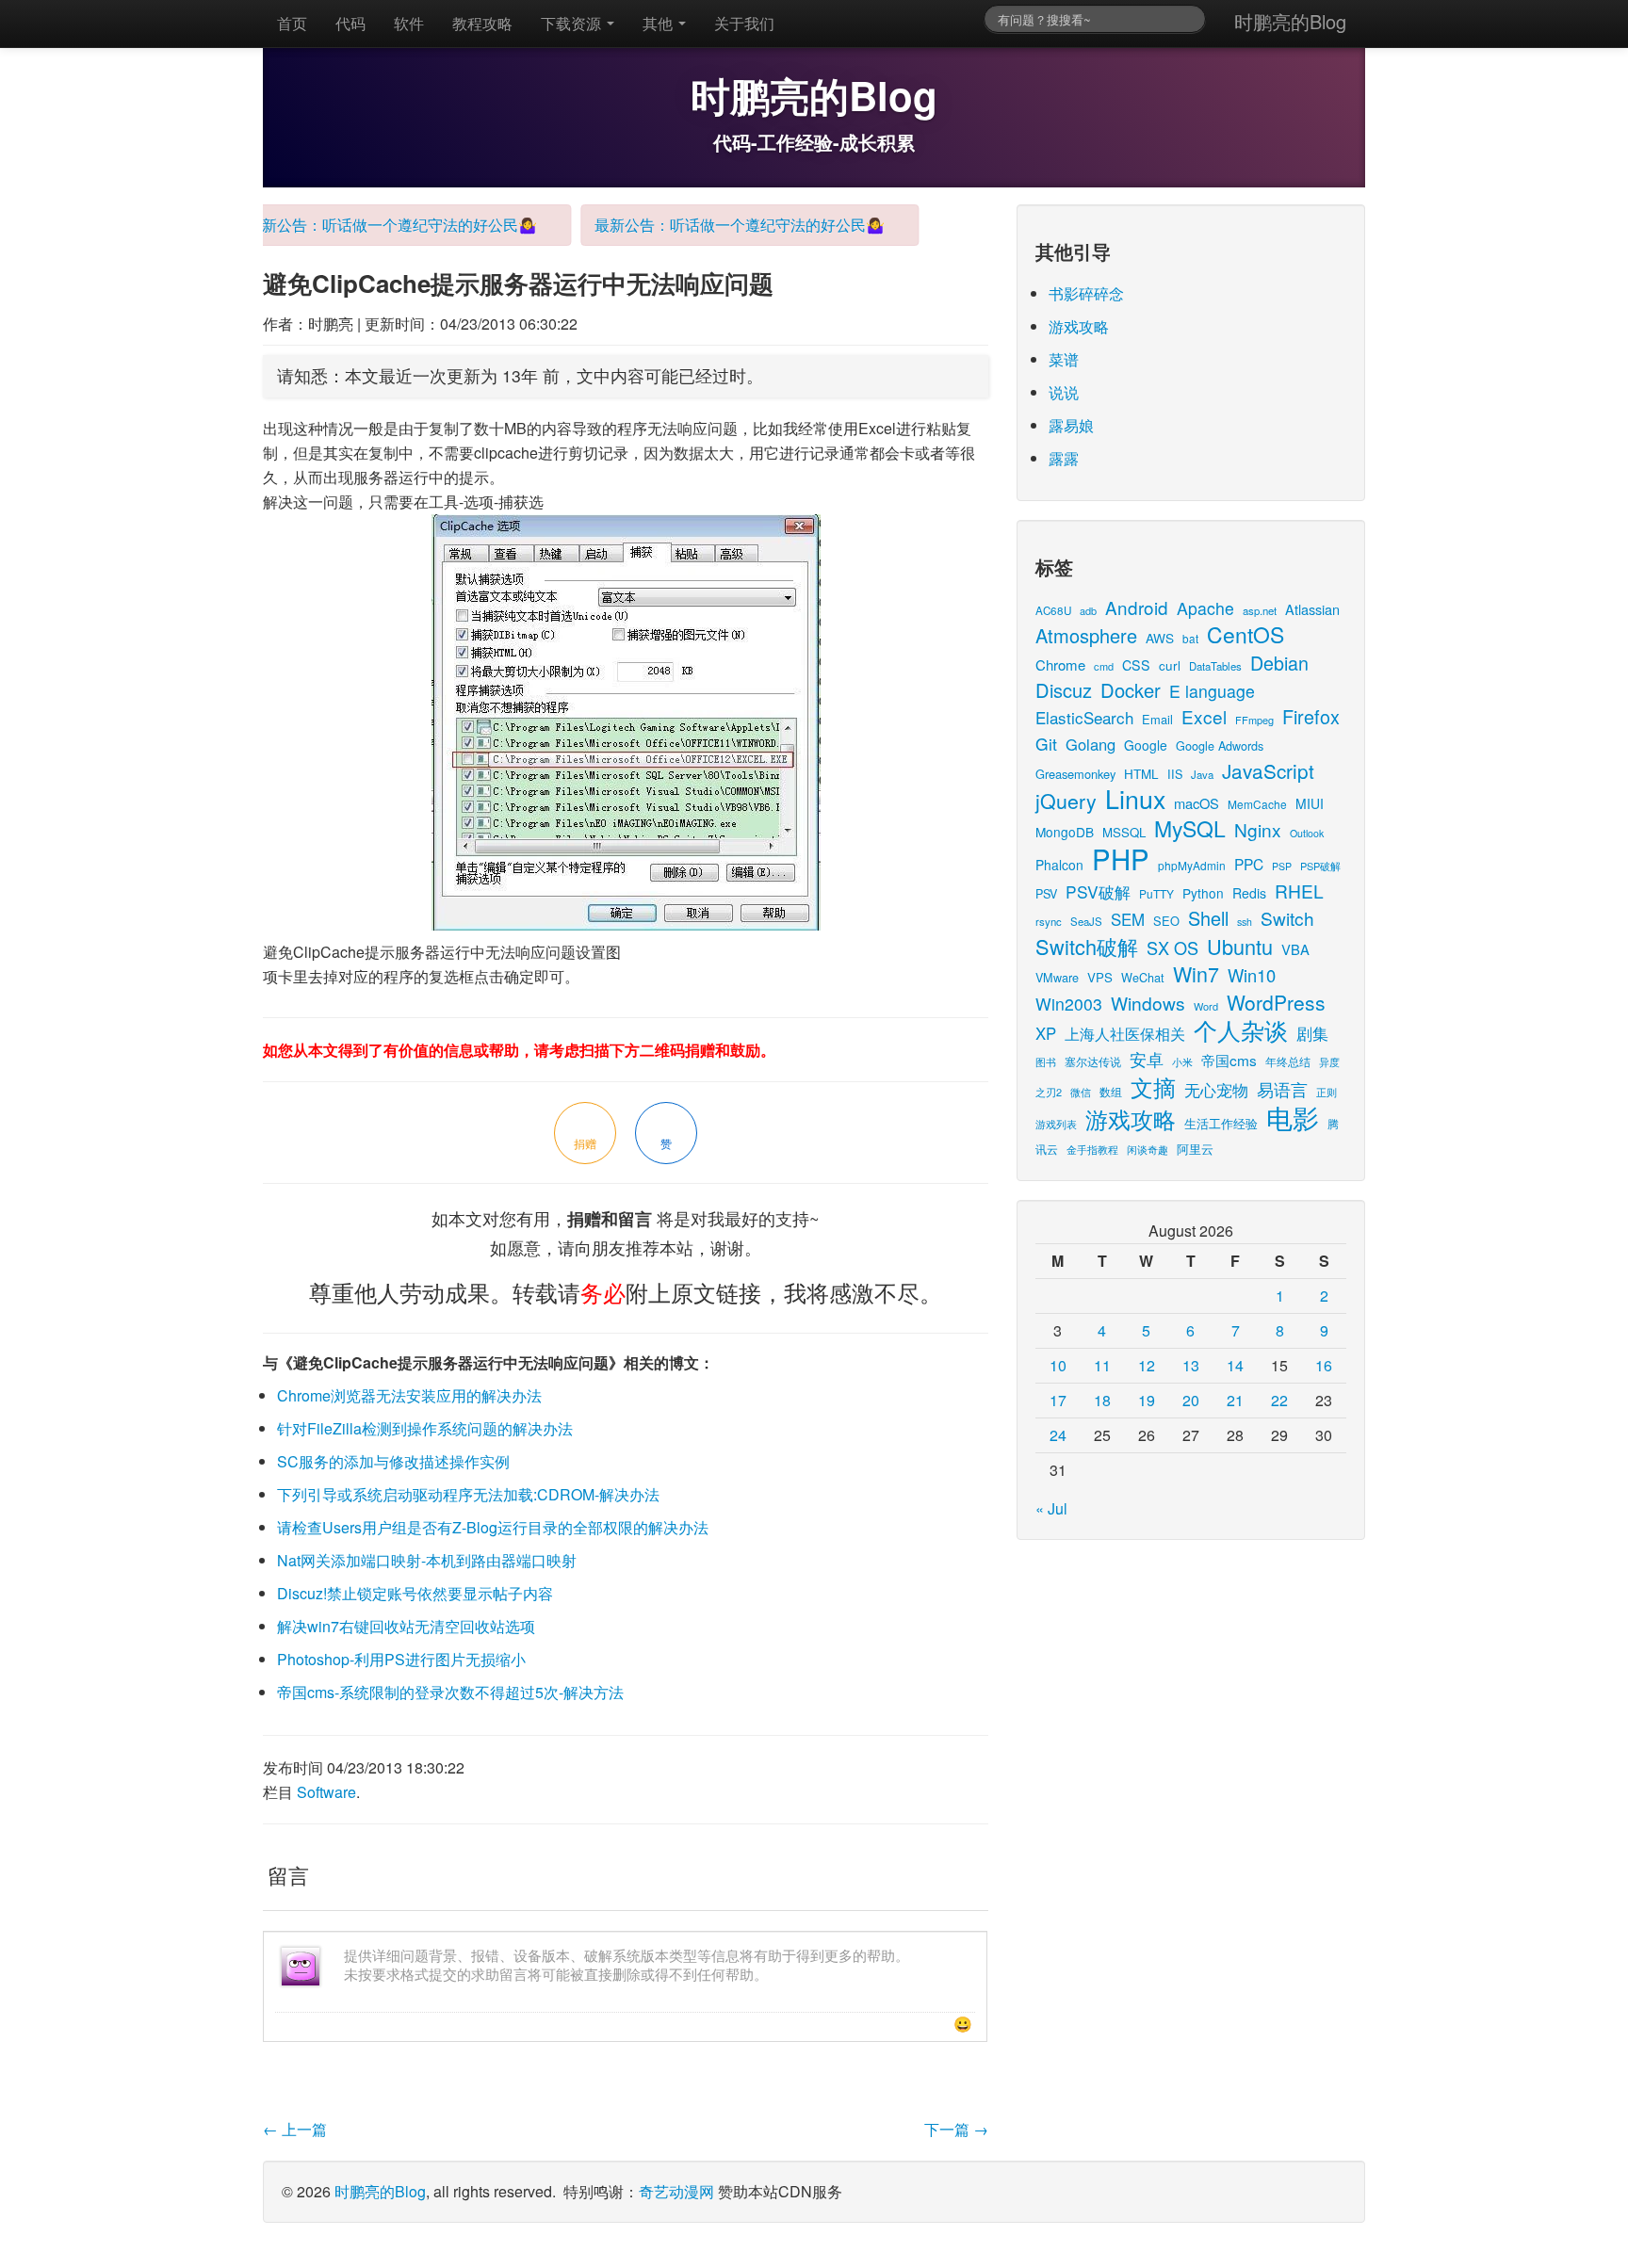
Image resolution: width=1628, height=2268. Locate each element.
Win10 (1252, 975)
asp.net (1260, 610)
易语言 (1282, 1089)
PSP (1282, 866)
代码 (350, 23)
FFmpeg (1254, 720)
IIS (1175, 774)
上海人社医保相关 (1125, 1033)
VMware (1057, 977)
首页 (292, 23)
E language (1212, 691)
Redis (1249, 893)
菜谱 (1064, 359)
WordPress (1276, 1002)
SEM (1128, 919)
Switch (1287, 918)
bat (1190, 638)
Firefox (1311, 716)
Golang (1091, 744)
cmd (1104, 666)
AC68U (1053, 610)
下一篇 (956, 2129)
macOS (1197, 803)
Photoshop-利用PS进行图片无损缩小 (401, 1659)
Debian (1279, 663)
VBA (1295, 949)
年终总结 (1288, 1061)
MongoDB (1065, 832)
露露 (1064, 458)
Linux (1135, 798)
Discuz (1064, 690)
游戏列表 (1056, 1124)
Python (1203, 893)
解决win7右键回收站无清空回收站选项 (406, 1626)
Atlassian (1312, 609)
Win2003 (1069, 1004)
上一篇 (295, 2129)
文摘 (1153, 1086)
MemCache (1257, 804)
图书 (1046, 1062)
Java (1202, 774)
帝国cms (1229, 1060)
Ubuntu (1240, 946)
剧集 (1312, 1033)
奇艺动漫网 (676, 2191)
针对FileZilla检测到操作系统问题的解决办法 (425, 1428)
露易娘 (1071, 425)
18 (1102, 1400)
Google (1146, 745)
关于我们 (744, 23)
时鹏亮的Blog (1290, 21)
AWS (1160, 638)
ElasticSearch (1084, 717)
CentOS (1245, 634)
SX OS (1172, 948)
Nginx (1258, 829)
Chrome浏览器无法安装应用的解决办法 (409, 1395)
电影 (1293, 1117)
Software (326, 1792)
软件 (409, 23)
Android (1137, 607)
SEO (1166, 921)
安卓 (1147, 1059)
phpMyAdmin (1192, 865)
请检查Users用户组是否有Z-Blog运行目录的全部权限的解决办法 (493, 1527)
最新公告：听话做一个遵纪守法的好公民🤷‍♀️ (370, 225)
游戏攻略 (1079, 326)
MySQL (1190, 828)
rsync (1049, 921)
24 (1058, 1435)
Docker (1131, 690)
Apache (1205, 608)
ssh (1245, 922)
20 (1191, 1400)
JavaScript (1268, 770)
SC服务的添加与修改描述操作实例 (393, 1461)
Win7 (1196, 973)
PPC (1249, 864)
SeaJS (1086, 921)
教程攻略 (482, 23)
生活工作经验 (1221, 1123)
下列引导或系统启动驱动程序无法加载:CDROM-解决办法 (468, 1494)
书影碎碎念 (1086, 293)
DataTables (1215, 666)
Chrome (1060, 664)
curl (1170, 665)
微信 (1081, 1092)
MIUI (1310, 803)
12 (1147, 1365)
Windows (1148, 1003)
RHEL (1299, 891)
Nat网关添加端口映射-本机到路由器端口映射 (427, 1560)
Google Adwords (1220, 745)
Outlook (1307, 833)
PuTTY (1156, 893)
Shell (1208, 918)
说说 (1064, 392)
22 (1279, 1400)
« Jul (1051, 1508)
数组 (1111, 1091)
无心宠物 (1216, 1090)
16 (1324, 1365)
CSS (1136, 665)
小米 (1182, 1061)
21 (1235, 1400)
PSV (1046, 893)
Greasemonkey (1075, 774)
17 (1058, 1400)
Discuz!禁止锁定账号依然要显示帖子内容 (415, 1593)
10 (1058, 1365)
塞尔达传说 (1093, 1061)
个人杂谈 (1241, 1030)
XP (1046, 1033)
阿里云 (1195, 1149)
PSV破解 (1098, 891)
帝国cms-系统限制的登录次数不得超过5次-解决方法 (450, 1692)
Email (1157, 719)
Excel (1204, 716)
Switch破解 (1087, 946)
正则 (1327, 1092)
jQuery (1066, 800)
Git (1046, 744)
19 (1147, 1400)
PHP (1121, 858)
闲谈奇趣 (1148, 1150)
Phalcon (1059, 865)
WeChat (1143, 977)
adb (1088, 610)
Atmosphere (1086, 635)
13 (1191, 1365)
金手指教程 (1092, 1149)
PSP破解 (1320, 866)
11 (1102, 1365)
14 (1235, 1365)
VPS (1100, 977)
